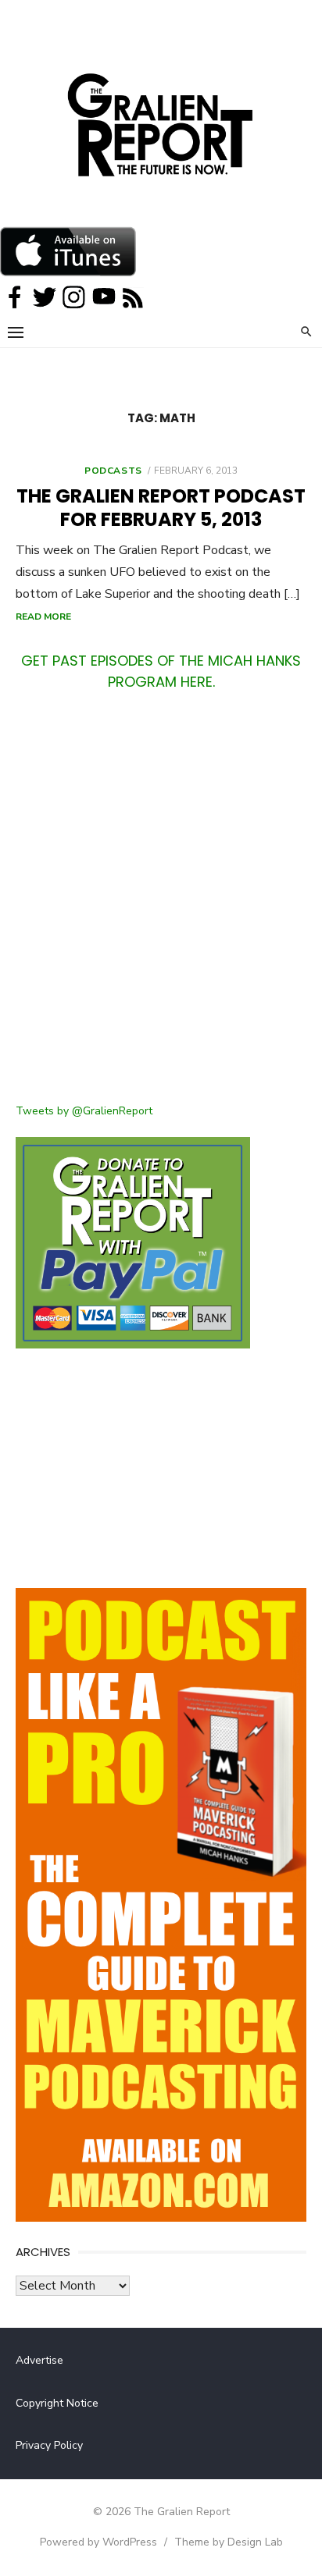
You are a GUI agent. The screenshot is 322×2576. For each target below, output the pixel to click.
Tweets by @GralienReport (84, 1111)
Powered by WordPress (98, 2542)
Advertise (39, 2360)
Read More (43, 616)
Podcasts (113, 471)
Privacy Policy (49, 2445)
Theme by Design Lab (229, 2542)
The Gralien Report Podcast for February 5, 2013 (161, 508)
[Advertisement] (161, 907)
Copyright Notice (57, 2403)
